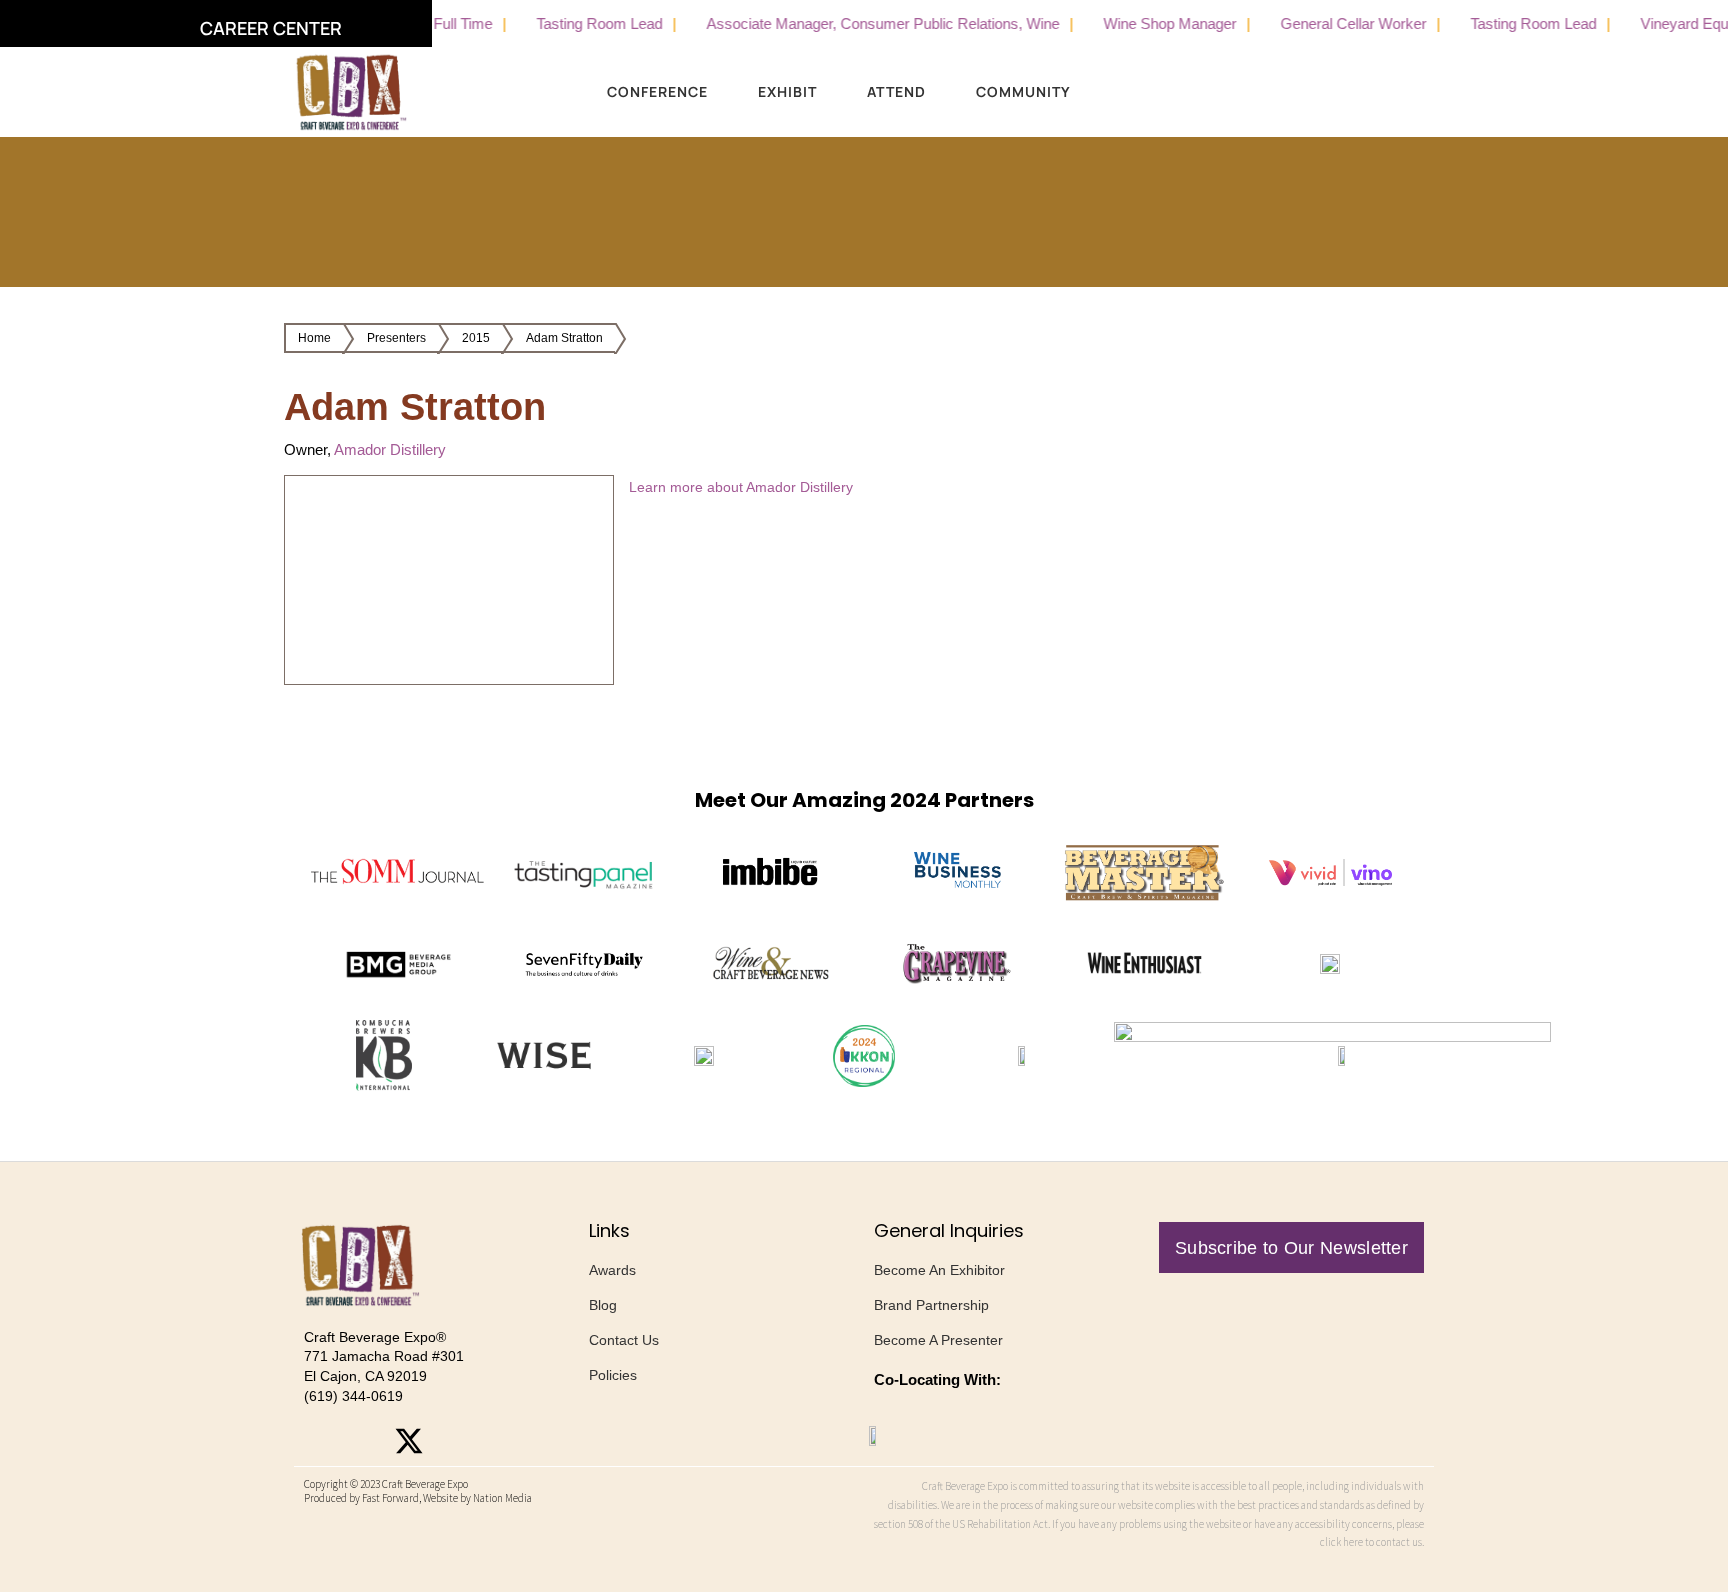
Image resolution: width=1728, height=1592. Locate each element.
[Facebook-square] (364, 1441)
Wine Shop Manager (1130, 23)
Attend (896, 91)
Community (1023, 91)
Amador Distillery (390, 449)
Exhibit (787, 91)
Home (314, 338)
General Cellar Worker (1314, 23)
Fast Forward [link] (390, 1498)
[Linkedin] (454, 1441)
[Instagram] (319, 1441)
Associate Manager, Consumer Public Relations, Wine (843, 23)
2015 (476, 338)
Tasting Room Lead (560, 23)
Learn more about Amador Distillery (741, 487)
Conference (657, 91)
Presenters (396, 338)
